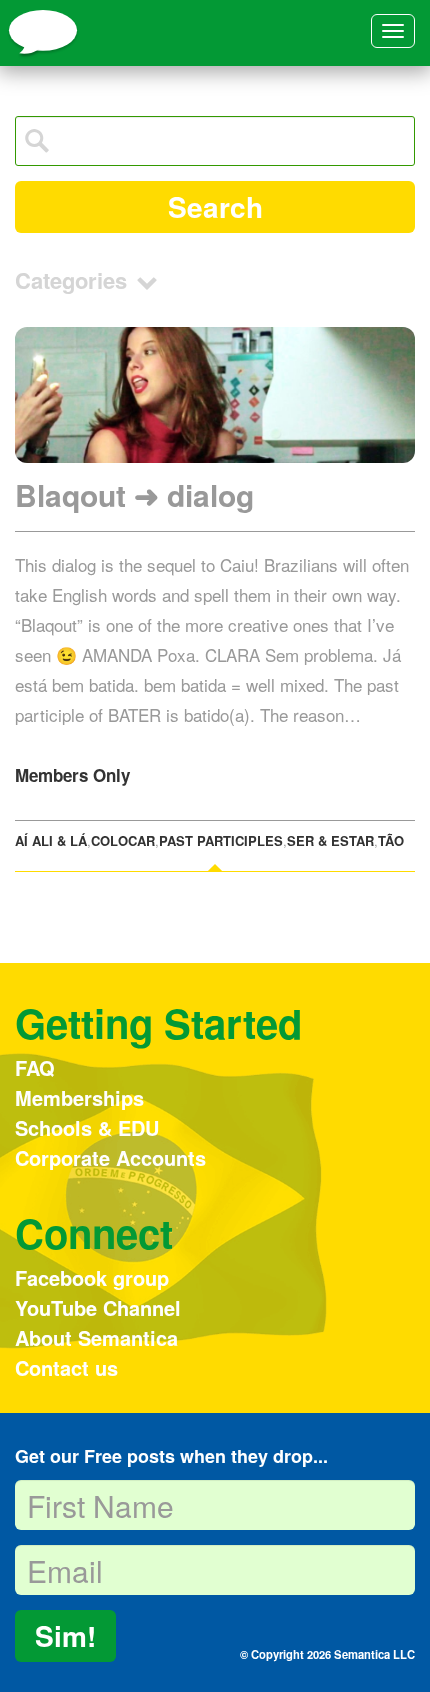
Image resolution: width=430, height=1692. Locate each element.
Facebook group (92, 1277)
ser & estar (330, 840)
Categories (74, 280)
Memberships (79, 1097)
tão (391, 840)
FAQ (35, 1067)
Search (215, 206)
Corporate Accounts (110, 1157)
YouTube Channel (98, 1307)
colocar (123, 840)
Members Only (72, 775)
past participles (221, 840)
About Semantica (96, 1337)
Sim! (65, 1635)
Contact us (66, 1367)
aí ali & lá (51, 840)
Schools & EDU (87, 1127)
